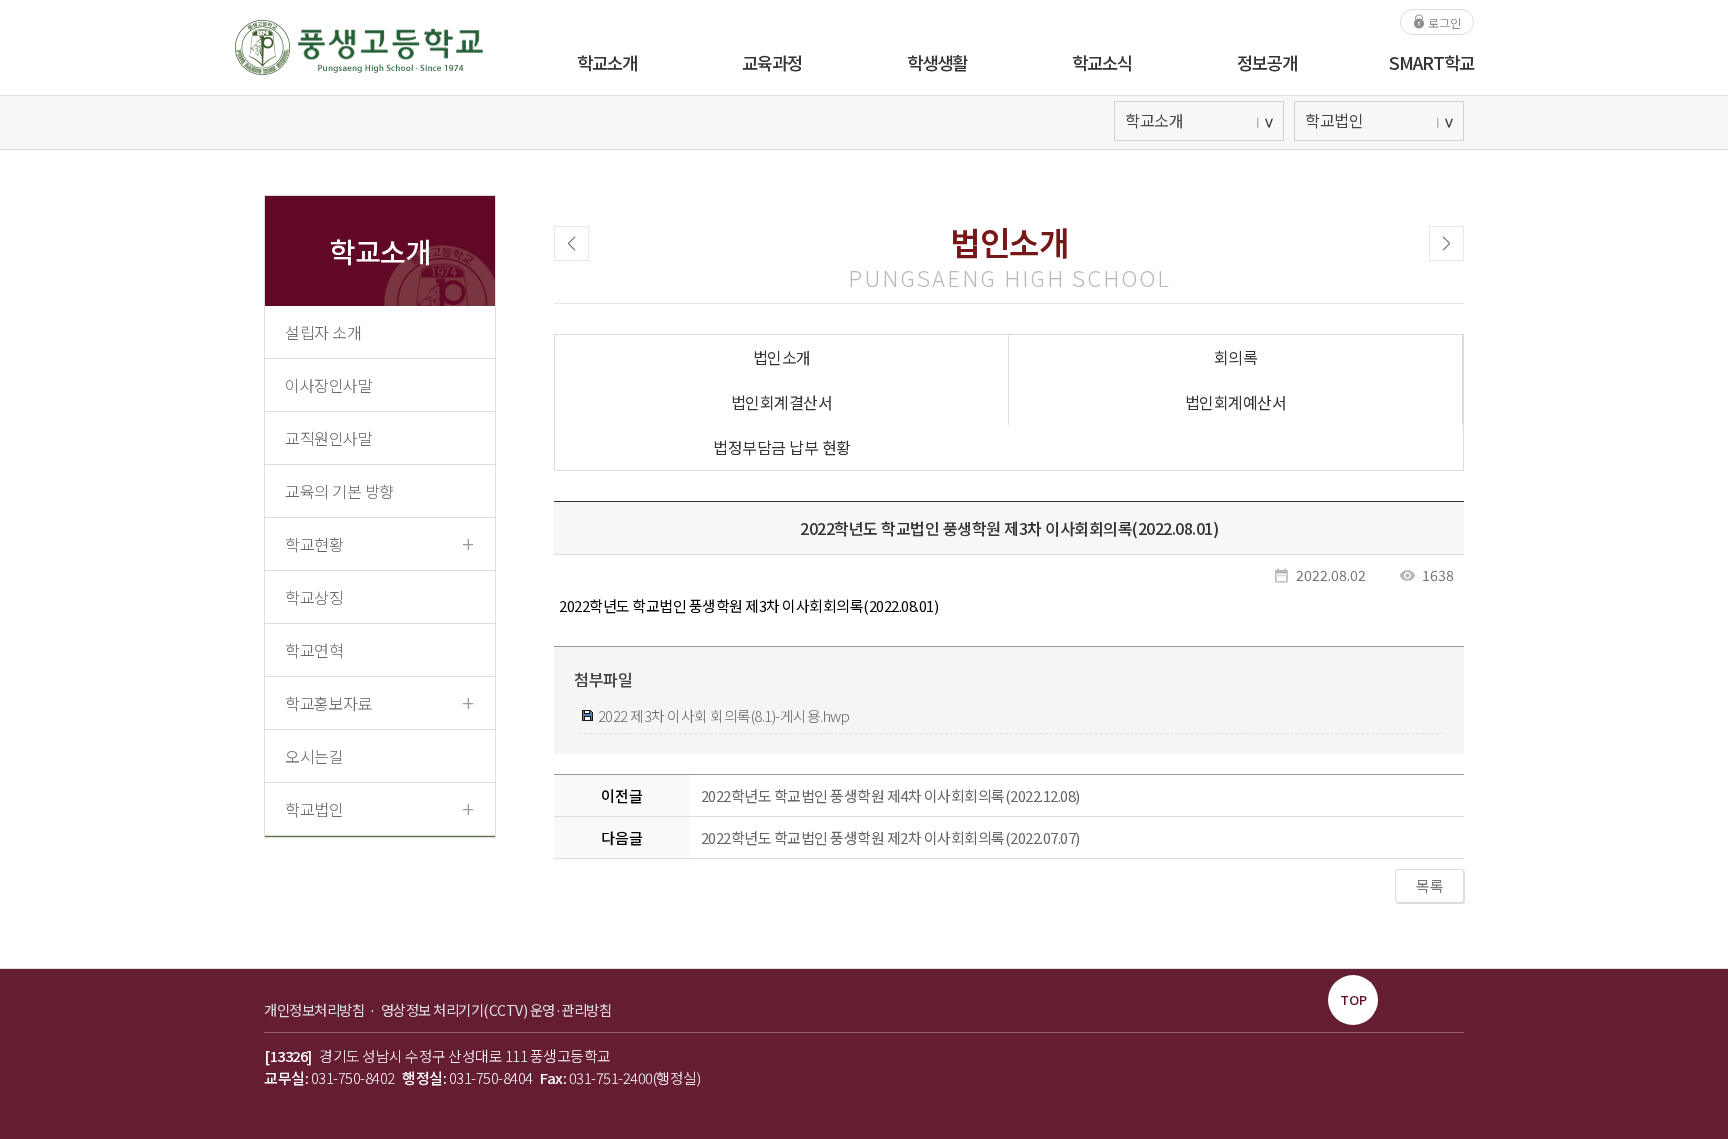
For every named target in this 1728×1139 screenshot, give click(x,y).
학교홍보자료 (379, 702)
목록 (1429, 885)
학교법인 (379, 808)
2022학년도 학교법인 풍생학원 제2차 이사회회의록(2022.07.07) (890, 837)
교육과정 (772, 62)
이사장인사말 (328, 385)
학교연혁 (314, 650)
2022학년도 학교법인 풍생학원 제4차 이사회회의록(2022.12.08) (890, 795)
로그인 (1443, 21)
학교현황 (379, 543)
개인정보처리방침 (315, 1009)
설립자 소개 (323, 332)
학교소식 (1102, 62)
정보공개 (1267, 62)
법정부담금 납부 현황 (782, 447)
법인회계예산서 (1236, 402)
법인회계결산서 (782, 402)
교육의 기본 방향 (339, 491)
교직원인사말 (328, 438)
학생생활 (937, 62)
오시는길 (314, 756)
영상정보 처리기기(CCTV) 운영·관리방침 (496, 1009)
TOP (1353, 999)
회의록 (1236, 357)
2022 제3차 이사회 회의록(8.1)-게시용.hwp (722, 715)
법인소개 (782, 357)
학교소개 (607, 62)
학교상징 (314, 597)
